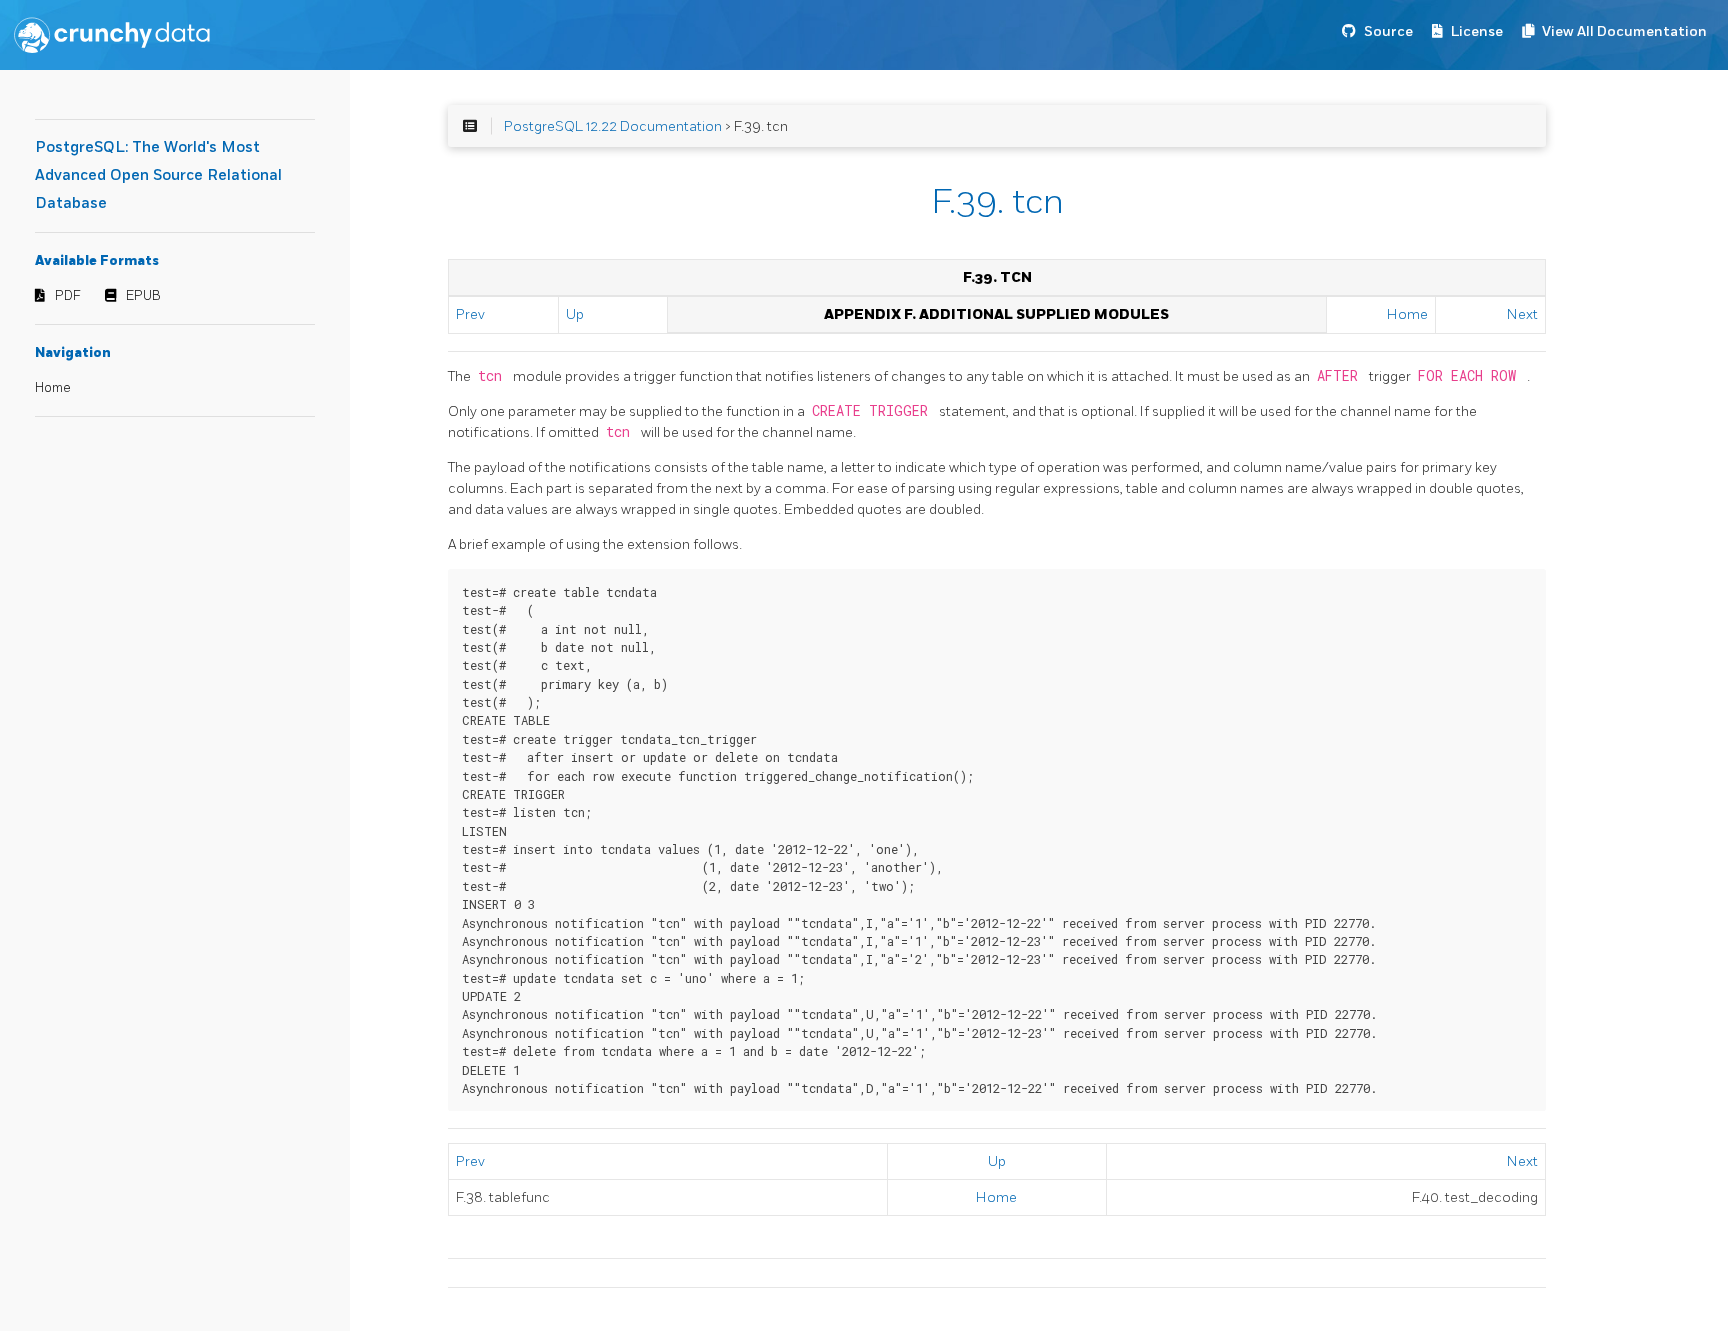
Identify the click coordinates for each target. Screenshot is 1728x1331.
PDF (68, 296)
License (1477, 31)
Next (1522, 314)
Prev (470, 314)
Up (575, 314)
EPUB (143, 296)
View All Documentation (1624, 31)
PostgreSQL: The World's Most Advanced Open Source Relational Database (158, 175)
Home (53, 388)
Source (1388, 31)
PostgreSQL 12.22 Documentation (613, 126)
